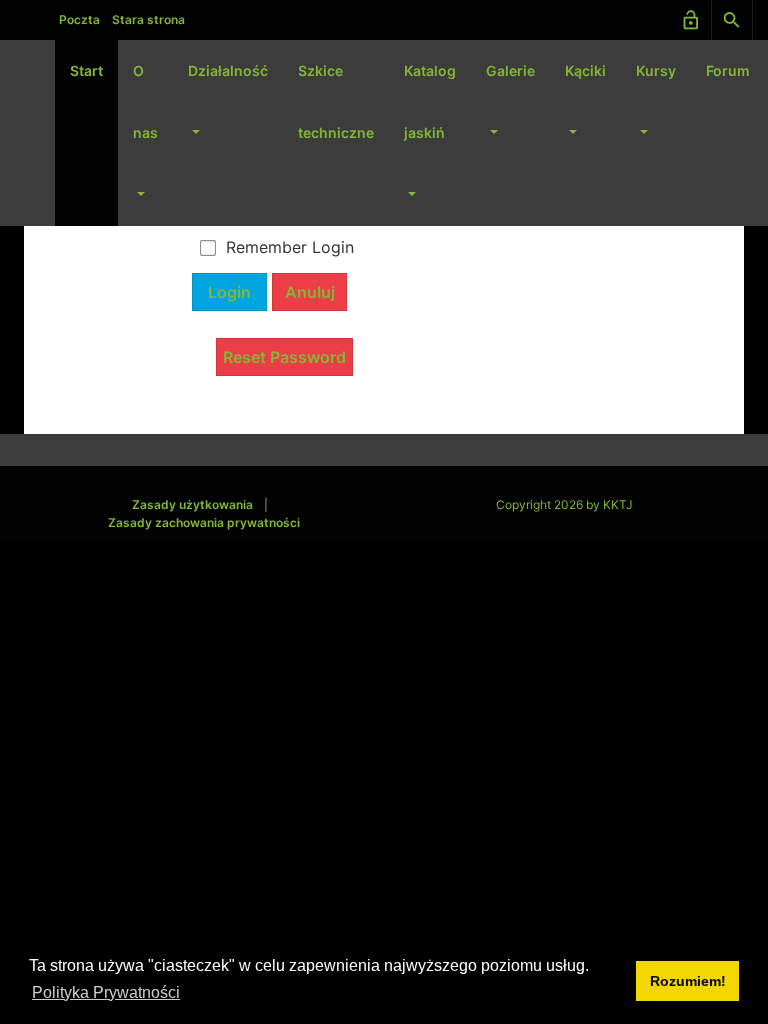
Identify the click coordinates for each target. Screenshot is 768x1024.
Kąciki (585, 70)
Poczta (79, 19)
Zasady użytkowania (192, 504)
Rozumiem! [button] (688, 981)
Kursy (656, 70)
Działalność (228, 70)
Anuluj (310, 292)
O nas (145, 101)
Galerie (510, 70)
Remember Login (290, 247)
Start (86, 70)
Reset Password (284, 357)
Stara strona (148, 19)
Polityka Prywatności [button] (106, 992)
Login (229, 292)
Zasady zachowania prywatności (204, 522)
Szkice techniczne (336, 101)
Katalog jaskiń (430, 101)
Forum (728, 70)
